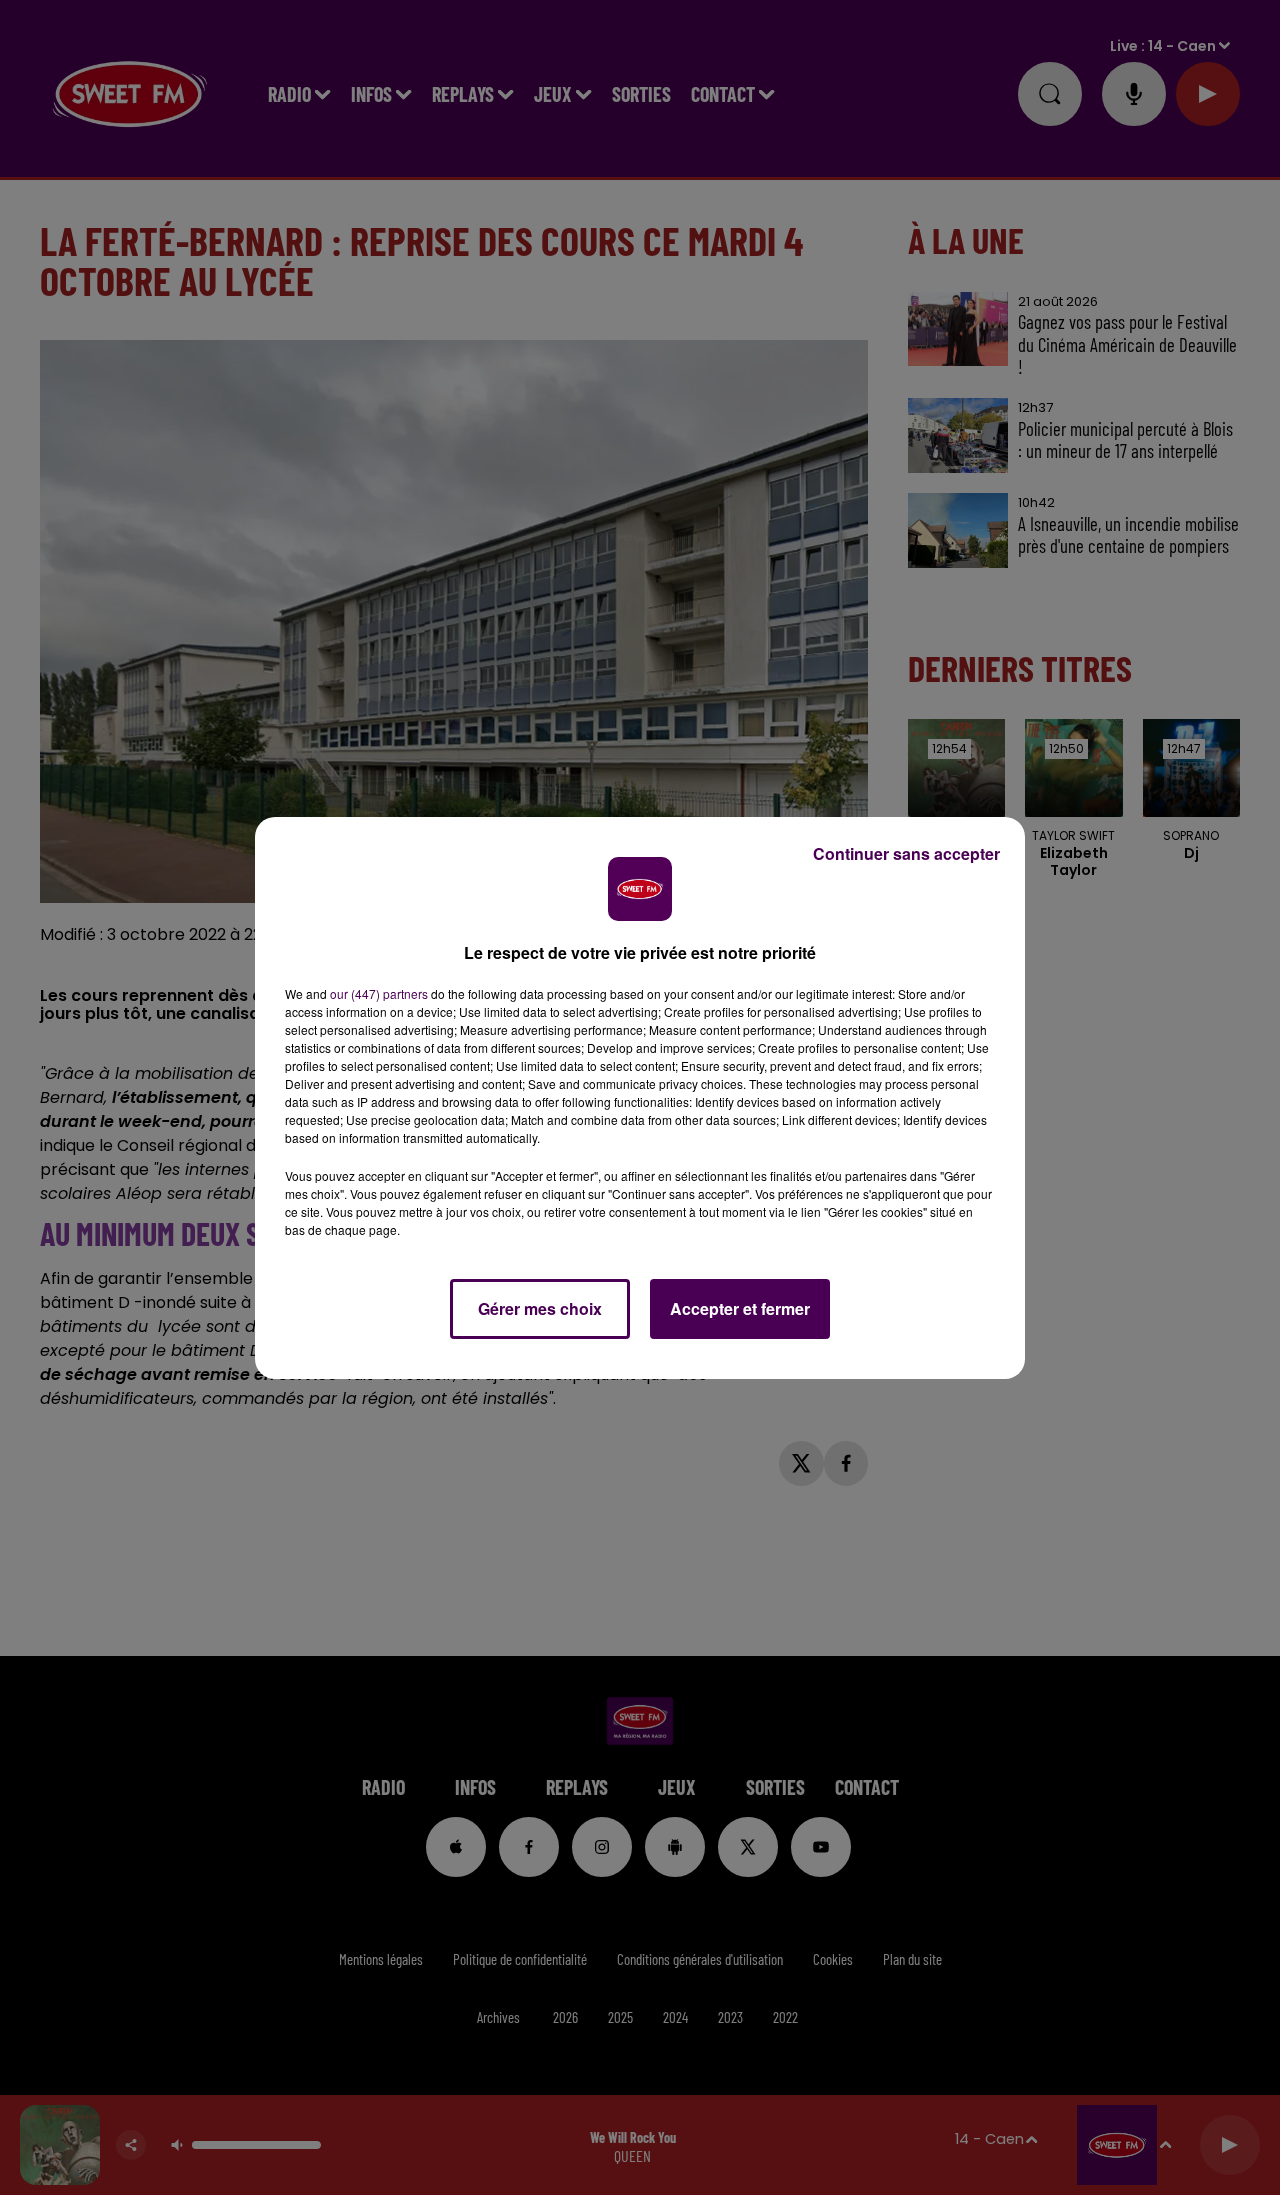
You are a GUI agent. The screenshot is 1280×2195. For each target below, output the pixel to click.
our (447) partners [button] (379, 993)
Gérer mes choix (540, 1308)
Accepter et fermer (740, 1308)
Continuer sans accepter (906, 853)
